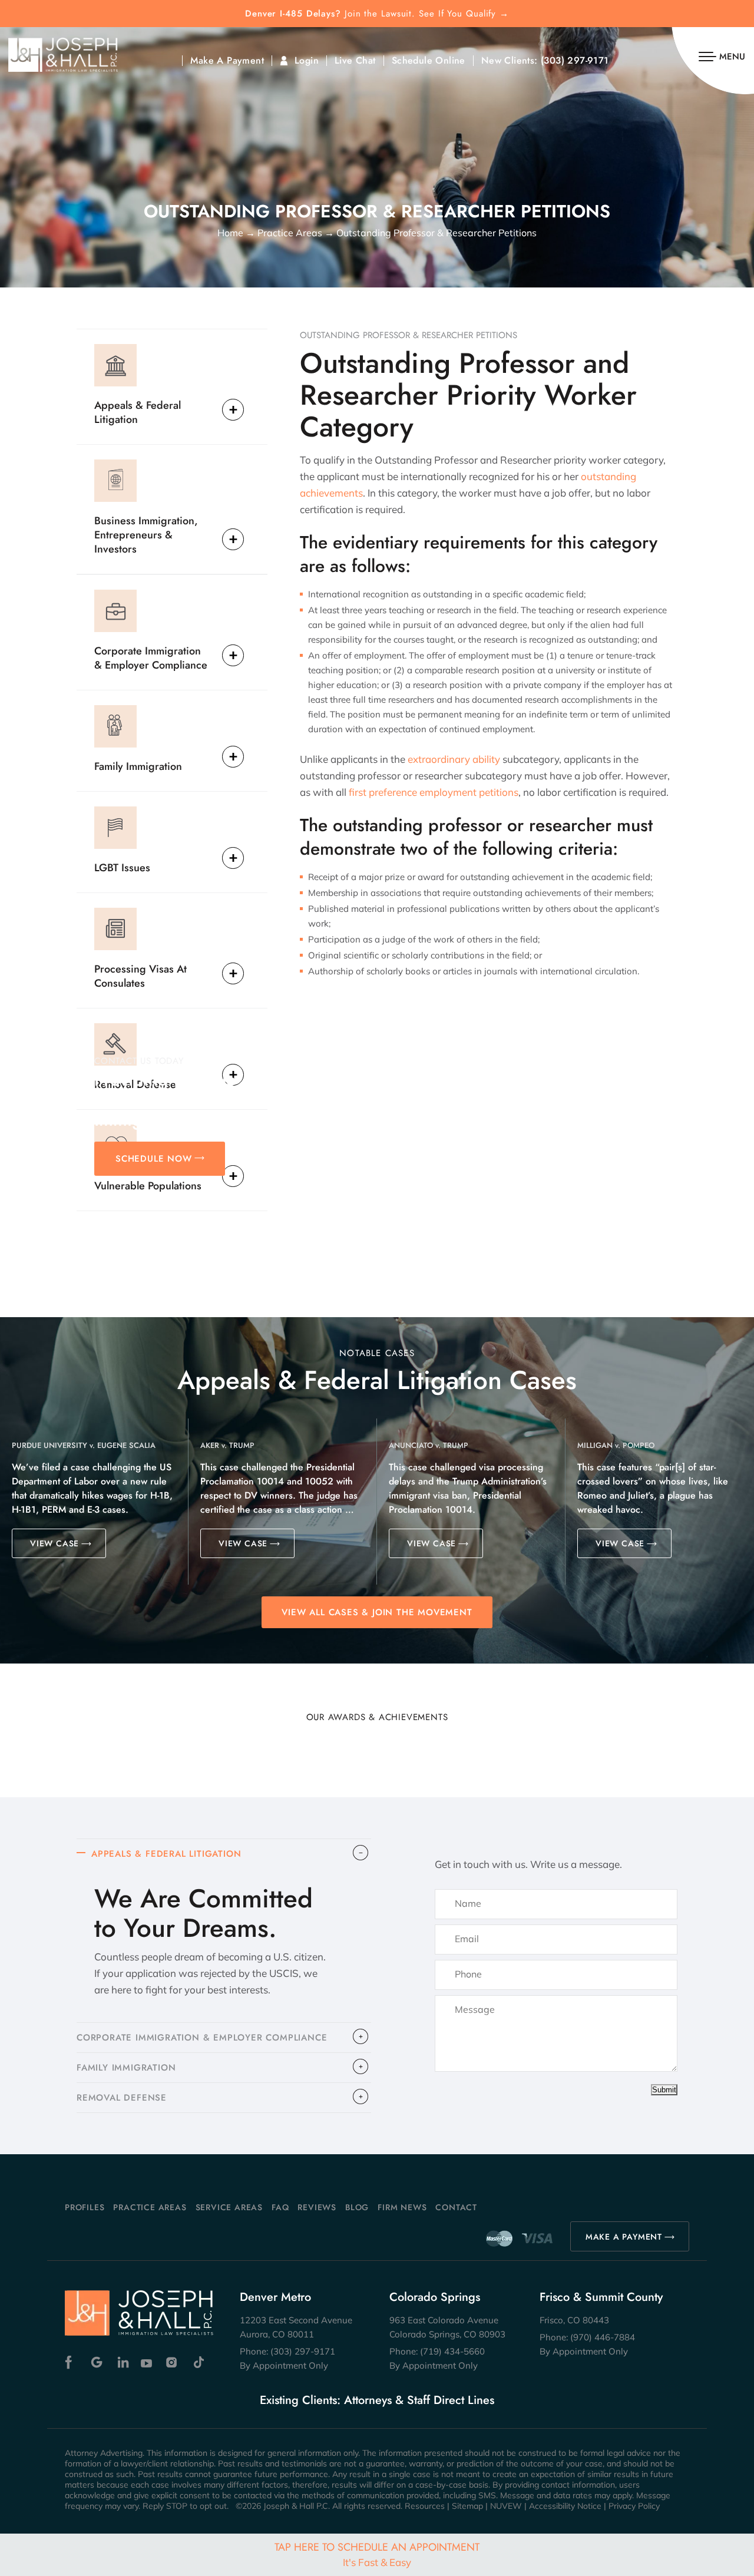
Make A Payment (227, 61)
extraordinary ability (454, 759)
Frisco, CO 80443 (574, 2320)
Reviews (317, 2207)
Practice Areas (150, 2207)
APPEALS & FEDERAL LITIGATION (166, 1854)
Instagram (173, 2362)
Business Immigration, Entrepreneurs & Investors (146, 535)
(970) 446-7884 (603, 2337)
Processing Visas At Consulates (140, 976)
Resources (425, 2506)
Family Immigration (138, 766)
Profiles (85, 2207)
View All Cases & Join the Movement (377, 1612)
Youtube (148, 2362)
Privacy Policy (634, 2506)
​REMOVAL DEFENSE (122, 2098)
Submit (664, 2090)
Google (97, 2362)
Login (307, 61)
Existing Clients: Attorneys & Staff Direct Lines (377, 2400)
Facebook (72, 2362)
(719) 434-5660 (452, 2351)
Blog (357, 2207)
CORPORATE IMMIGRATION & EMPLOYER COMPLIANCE (202, 2038)
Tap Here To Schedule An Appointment (377, 2554)
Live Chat (355, 61)
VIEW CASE (54, 1543)
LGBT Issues (122, 867)
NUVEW (506, 2506)
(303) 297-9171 (575, 61)
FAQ (280, 2207)
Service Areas (229, 2207)
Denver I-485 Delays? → (377, 14)
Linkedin (122, 2362)
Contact (456, 2207)
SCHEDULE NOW (154, 1159)
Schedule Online (429, 61)
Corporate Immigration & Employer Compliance (151, 658)
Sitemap (467, 2506)
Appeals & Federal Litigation (138, 412)
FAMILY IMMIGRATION (126, 2068)
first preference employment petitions (434, 792)
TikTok (198, 2362)
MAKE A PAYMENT (624, 2237)
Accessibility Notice (565, 2506)
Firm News (402, 2207)
